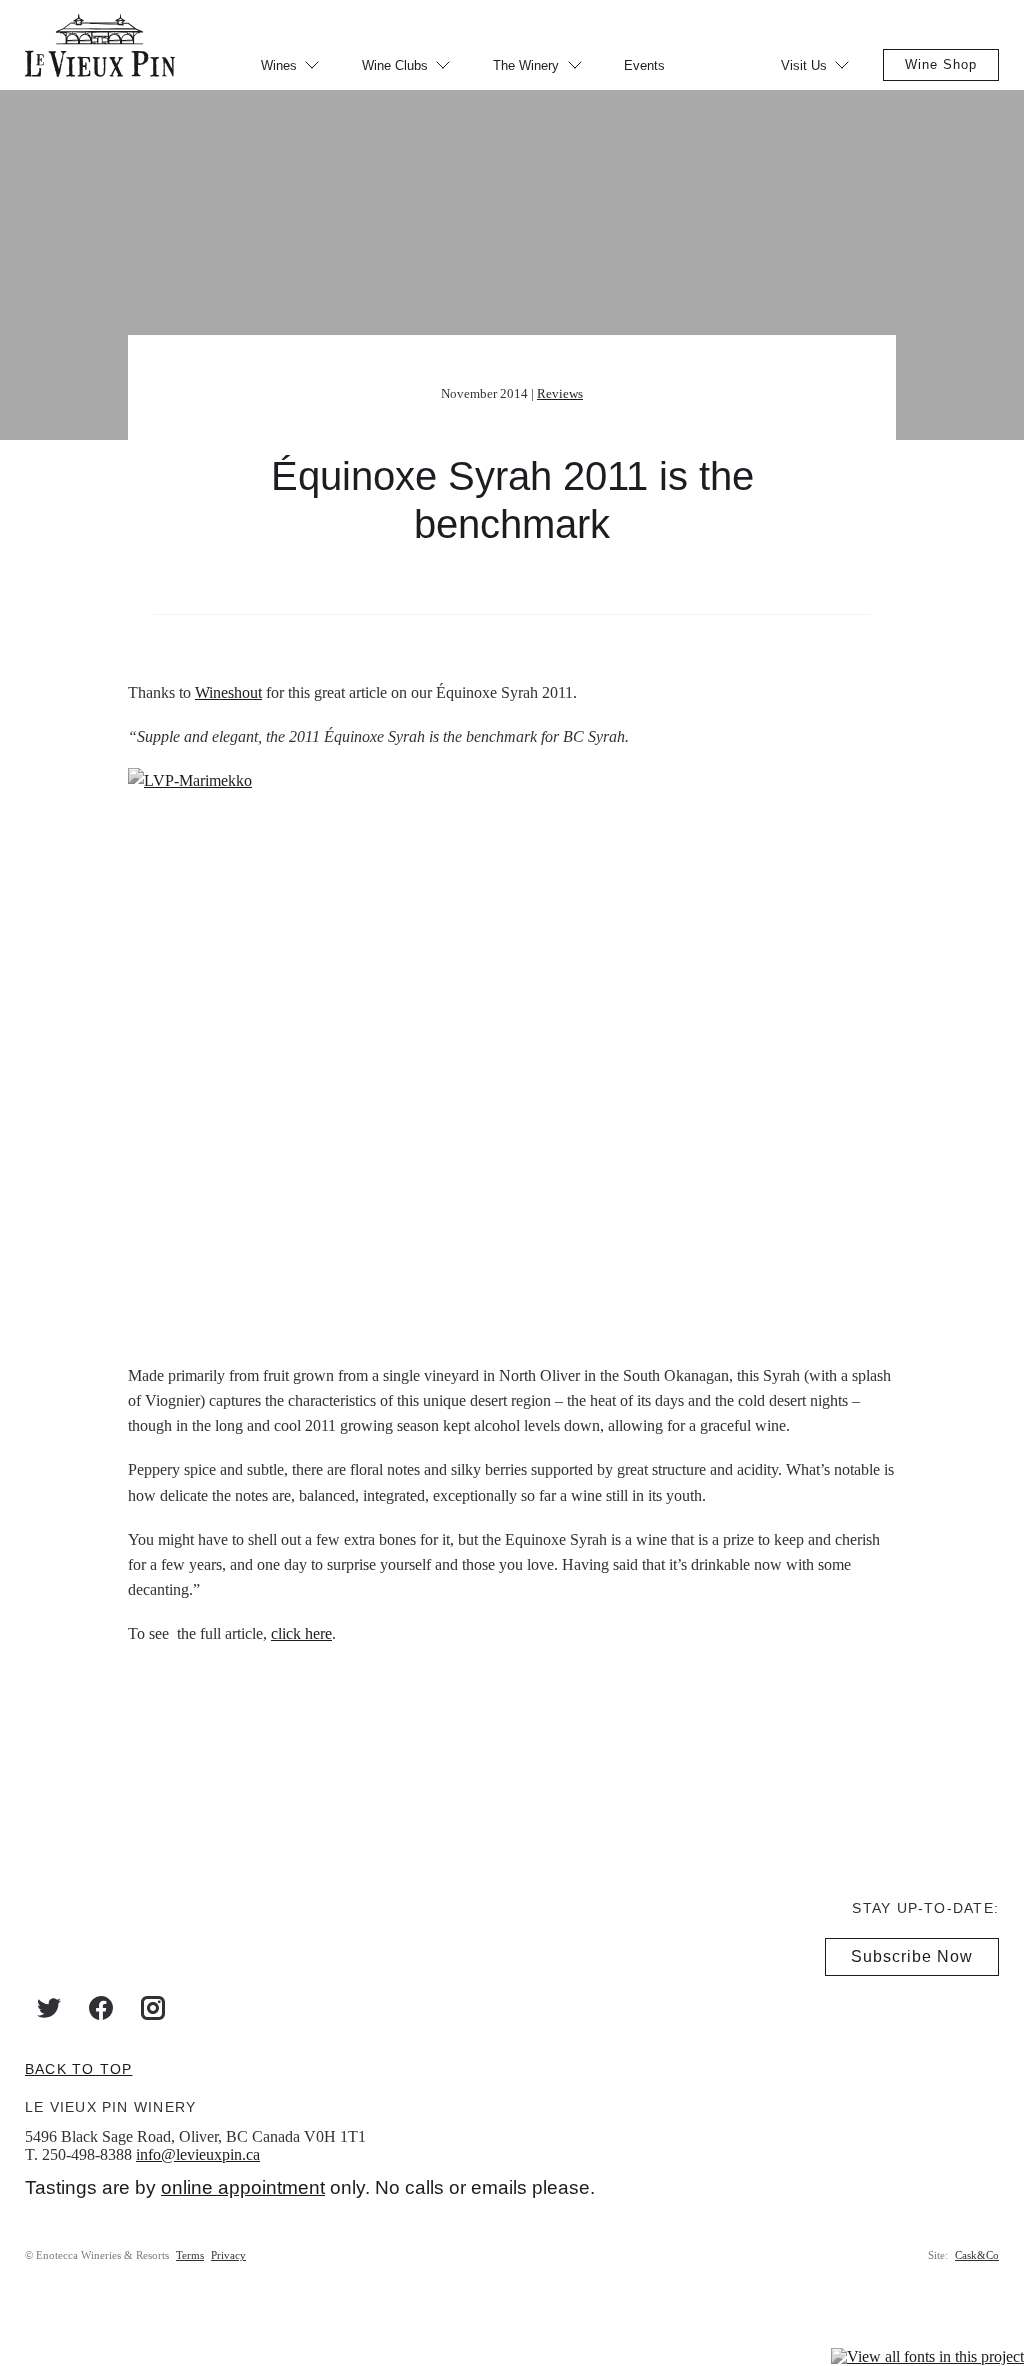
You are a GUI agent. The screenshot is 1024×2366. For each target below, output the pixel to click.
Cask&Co (977, 2255)
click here (301, 1633)
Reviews (560, 393)
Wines (279, 65)
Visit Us (804, 65)
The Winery (526, 65)
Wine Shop (941, 64)
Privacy (228, 2255)
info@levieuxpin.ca (198, 2154)
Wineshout (228, 692)
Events (644, 65)
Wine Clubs (395, 65)
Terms (190, 2255)
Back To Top (78, 2069)
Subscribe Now (912, 1956)
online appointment (243, 2187)
